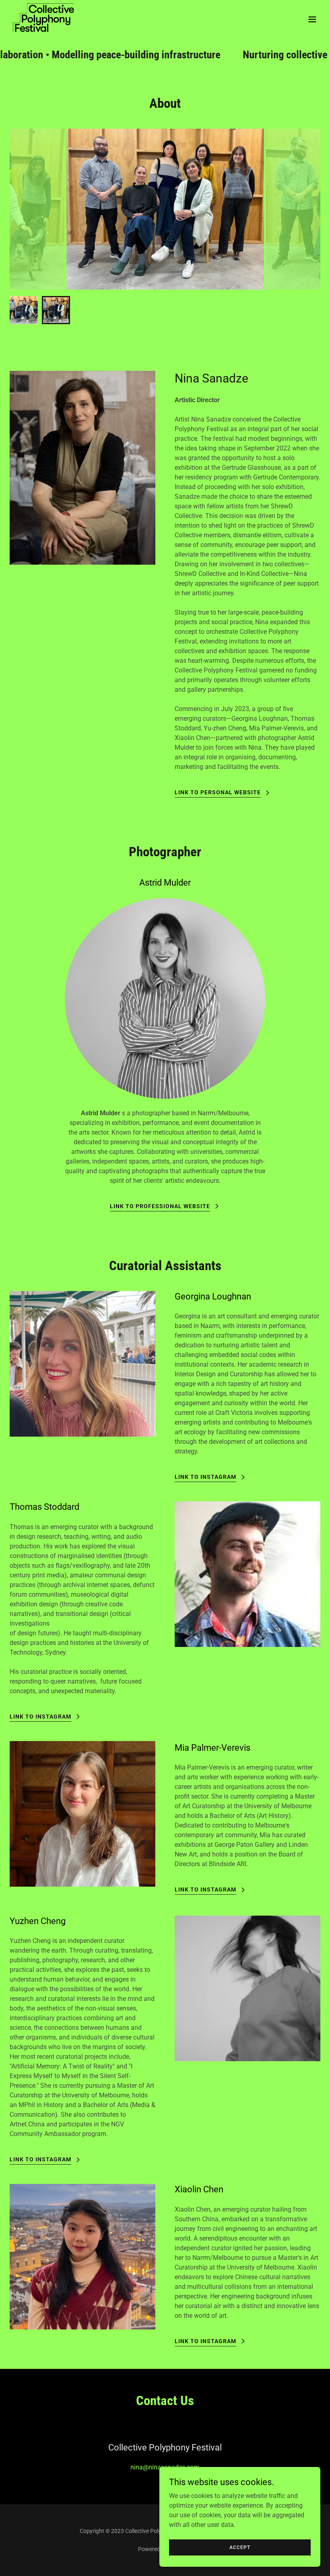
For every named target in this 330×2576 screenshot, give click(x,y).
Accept (240, 2547)
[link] (45, 19)
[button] (312, 19)
